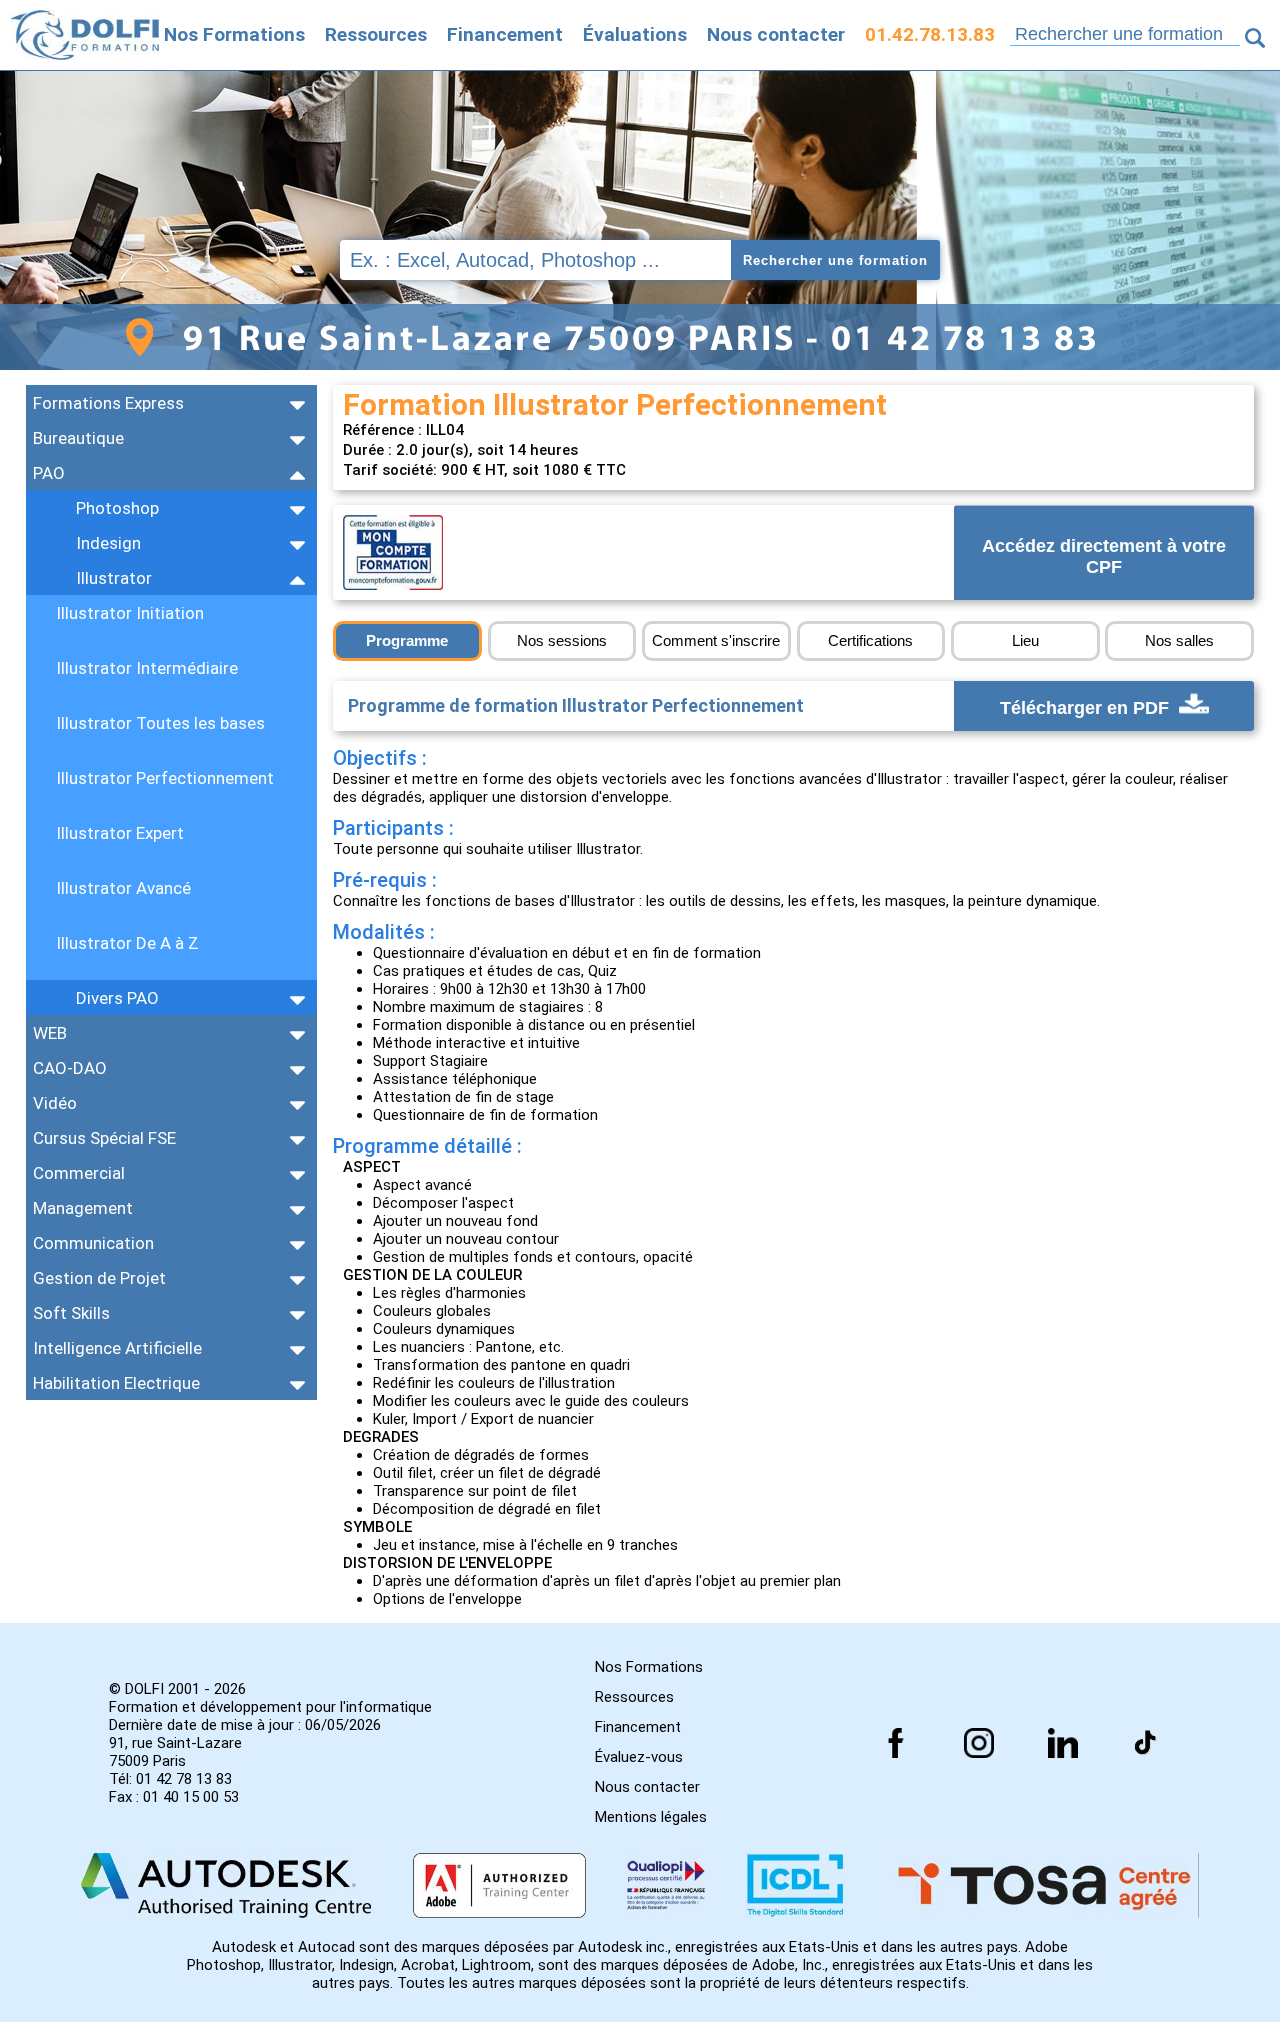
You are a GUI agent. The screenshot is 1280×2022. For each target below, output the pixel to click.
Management (83, 1208)
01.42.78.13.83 (930, 34)
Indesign (108, 543)
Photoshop (117, 508)
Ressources (376, 34)
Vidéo (55, 1103)
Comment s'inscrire (716, 640)
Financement (505, 34)
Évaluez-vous (639, 1757)
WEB (50, 1033)
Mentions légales (651, 1817)
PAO (49, 473)
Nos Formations (234, 34)
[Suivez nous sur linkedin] (1063, 1743)
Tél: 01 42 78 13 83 (170, 1779)
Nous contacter (776, 34)
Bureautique (78, 438)
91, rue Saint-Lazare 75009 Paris (175, 1752)
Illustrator (114, 578)
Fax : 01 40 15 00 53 (174, 1797)
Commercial (79, 1173)
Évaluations (635, 34)
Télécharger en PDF (1087, 708)
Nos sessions (562, 640)
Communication (93, 1243)
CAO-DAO (70, 1068)
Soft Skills (71, 1313)
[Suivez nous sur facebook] (896, 1743)
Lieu (1025, 640)
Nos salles (1179, 640)
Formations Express (108, 403)
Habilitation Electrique (116, 1383)
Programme (407, 640)
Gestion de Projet (99, 1278)
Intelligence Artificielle (117, 1348)
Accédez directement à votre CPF (1104, 557)
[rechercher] (1255, 38)
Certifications (870, 640)
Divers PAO (117, 998)
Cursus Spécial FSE (104, 1138)
